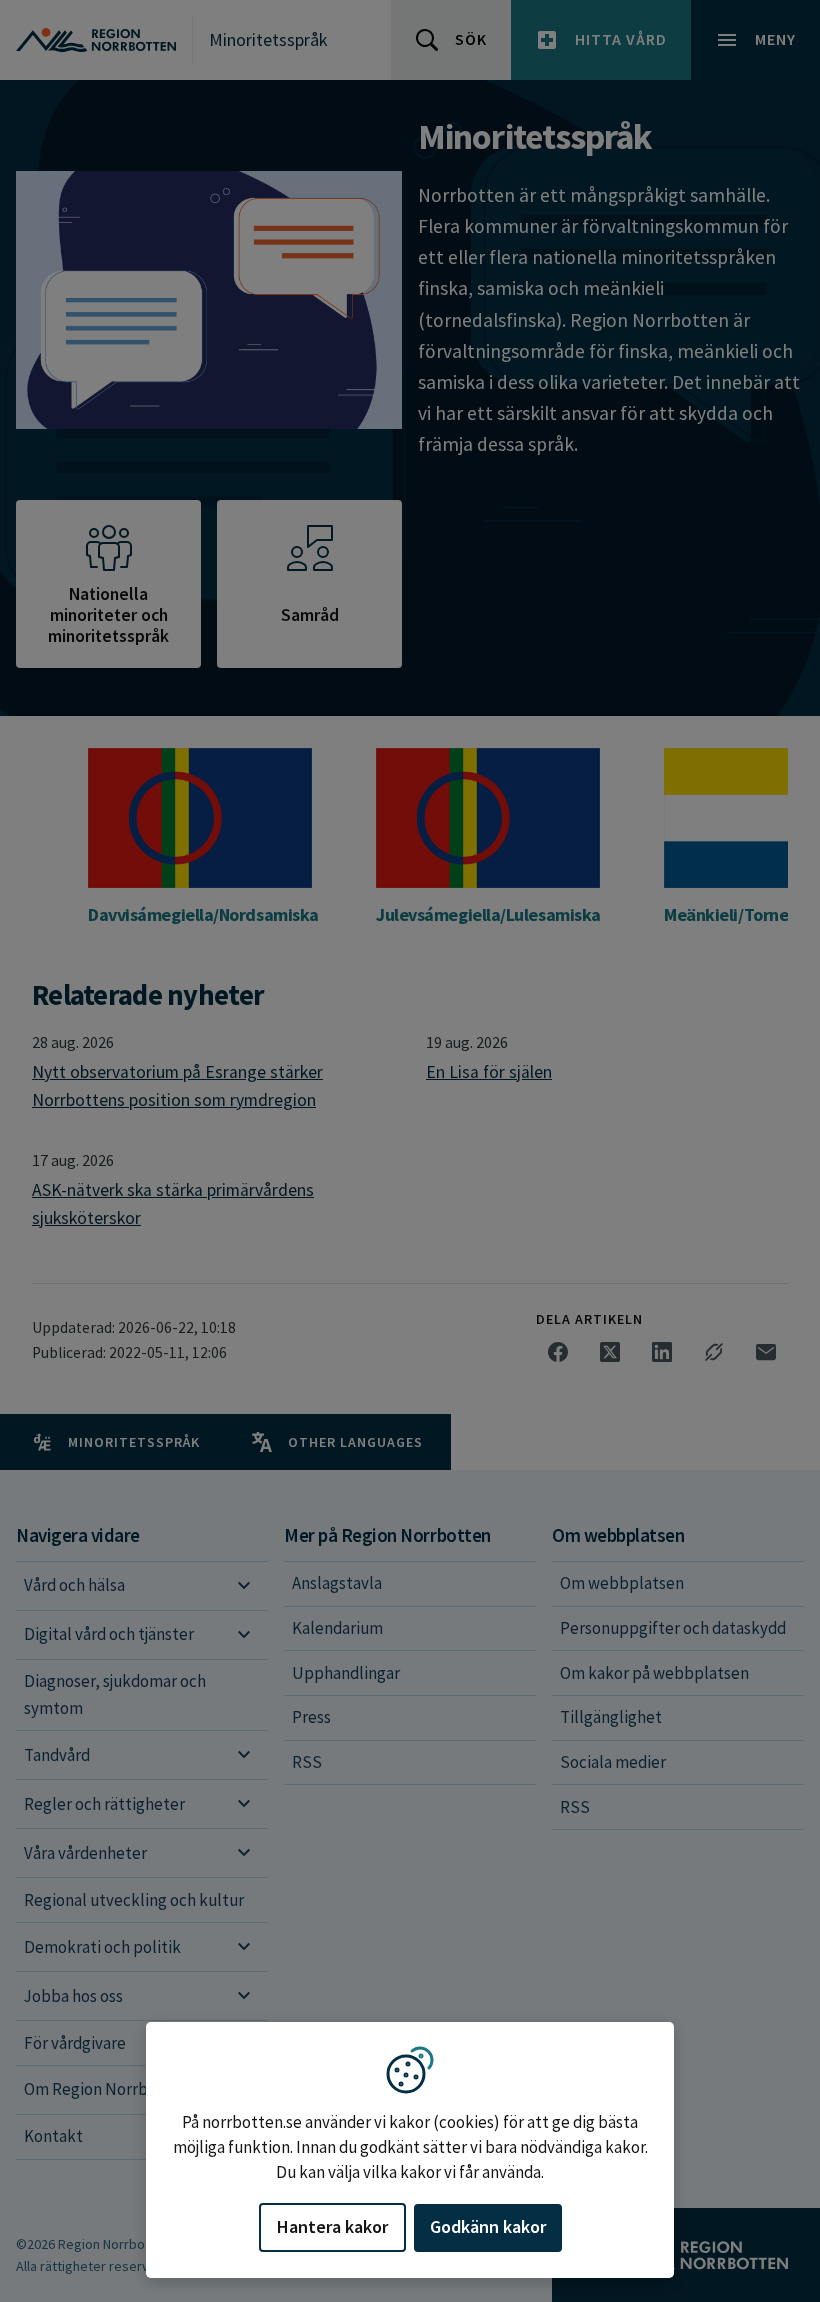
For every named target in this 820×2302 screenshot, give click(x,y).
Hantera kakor (332, 2226)
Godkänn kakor (488, 2226)
